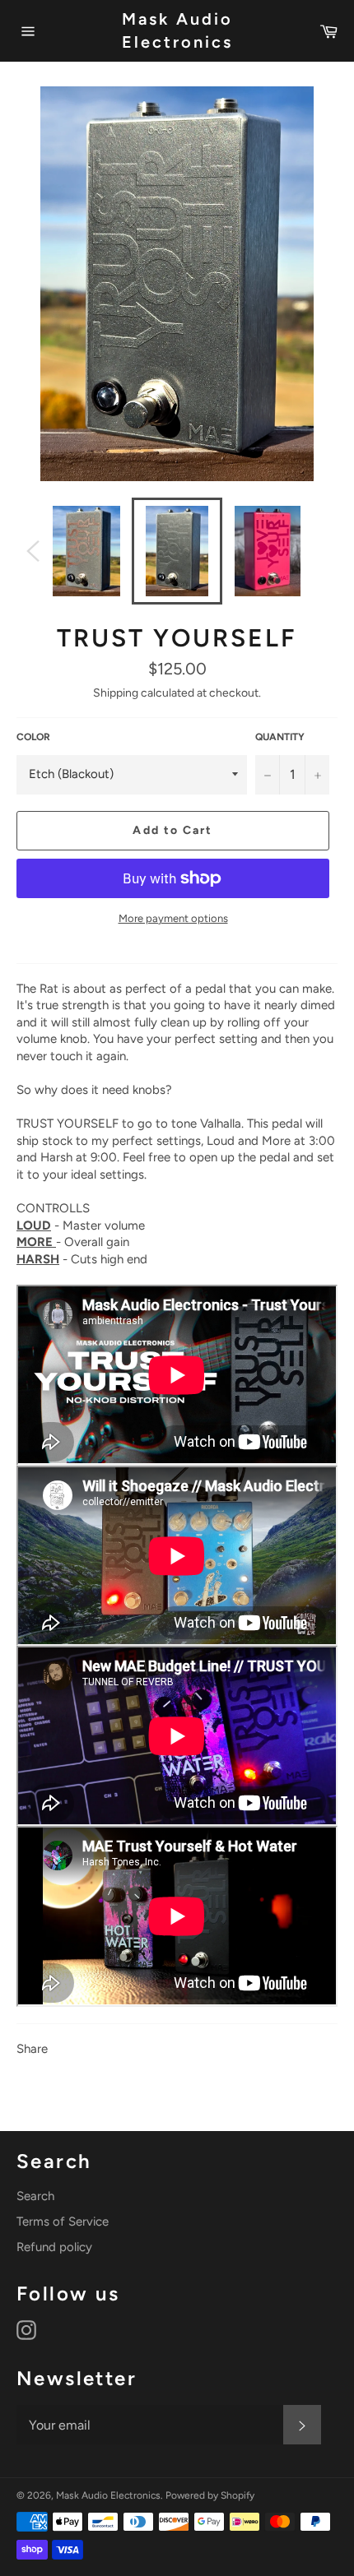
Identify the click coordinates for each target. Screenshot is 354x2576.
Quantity (280, 737)
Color (33, 737)
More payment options (173, 918)
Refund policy (54, 2247)
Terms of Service (63, 2222)
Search (35, 2196)
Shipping (116, 693)
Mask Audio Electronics (177, 30)
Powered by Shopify (210, 2495)
